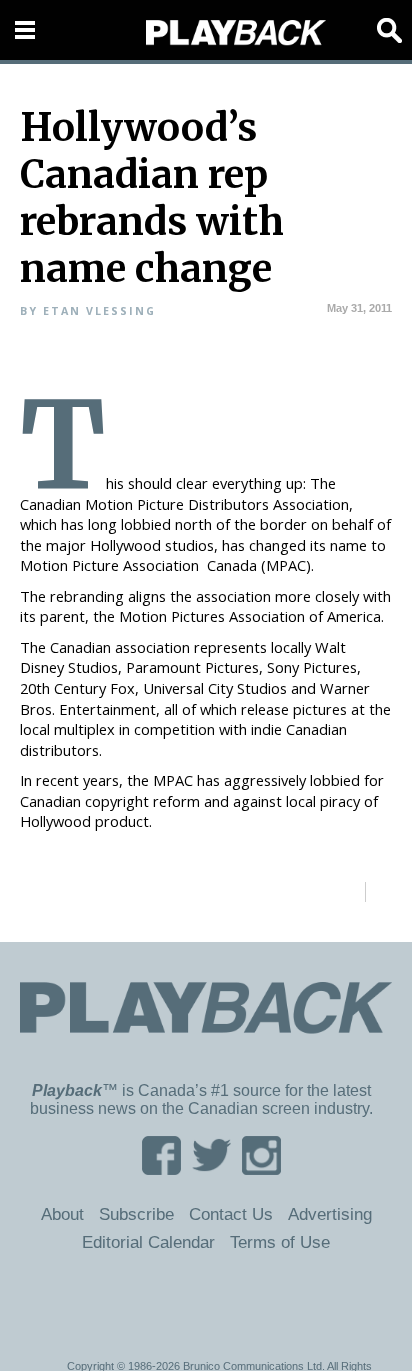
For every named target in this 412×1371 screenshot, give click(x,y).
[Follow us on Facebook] (161, 1168)
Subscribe (136, 1214)
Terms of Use (280, 1242)
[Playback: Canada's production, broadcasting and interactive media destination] (236, 33)
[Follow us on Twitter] (211, 1168)
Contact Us (231, 1214)
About (62, 1214)
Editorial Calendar (148, 1242)
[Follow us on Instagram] (261, 1168)
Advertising (330, 1214)
